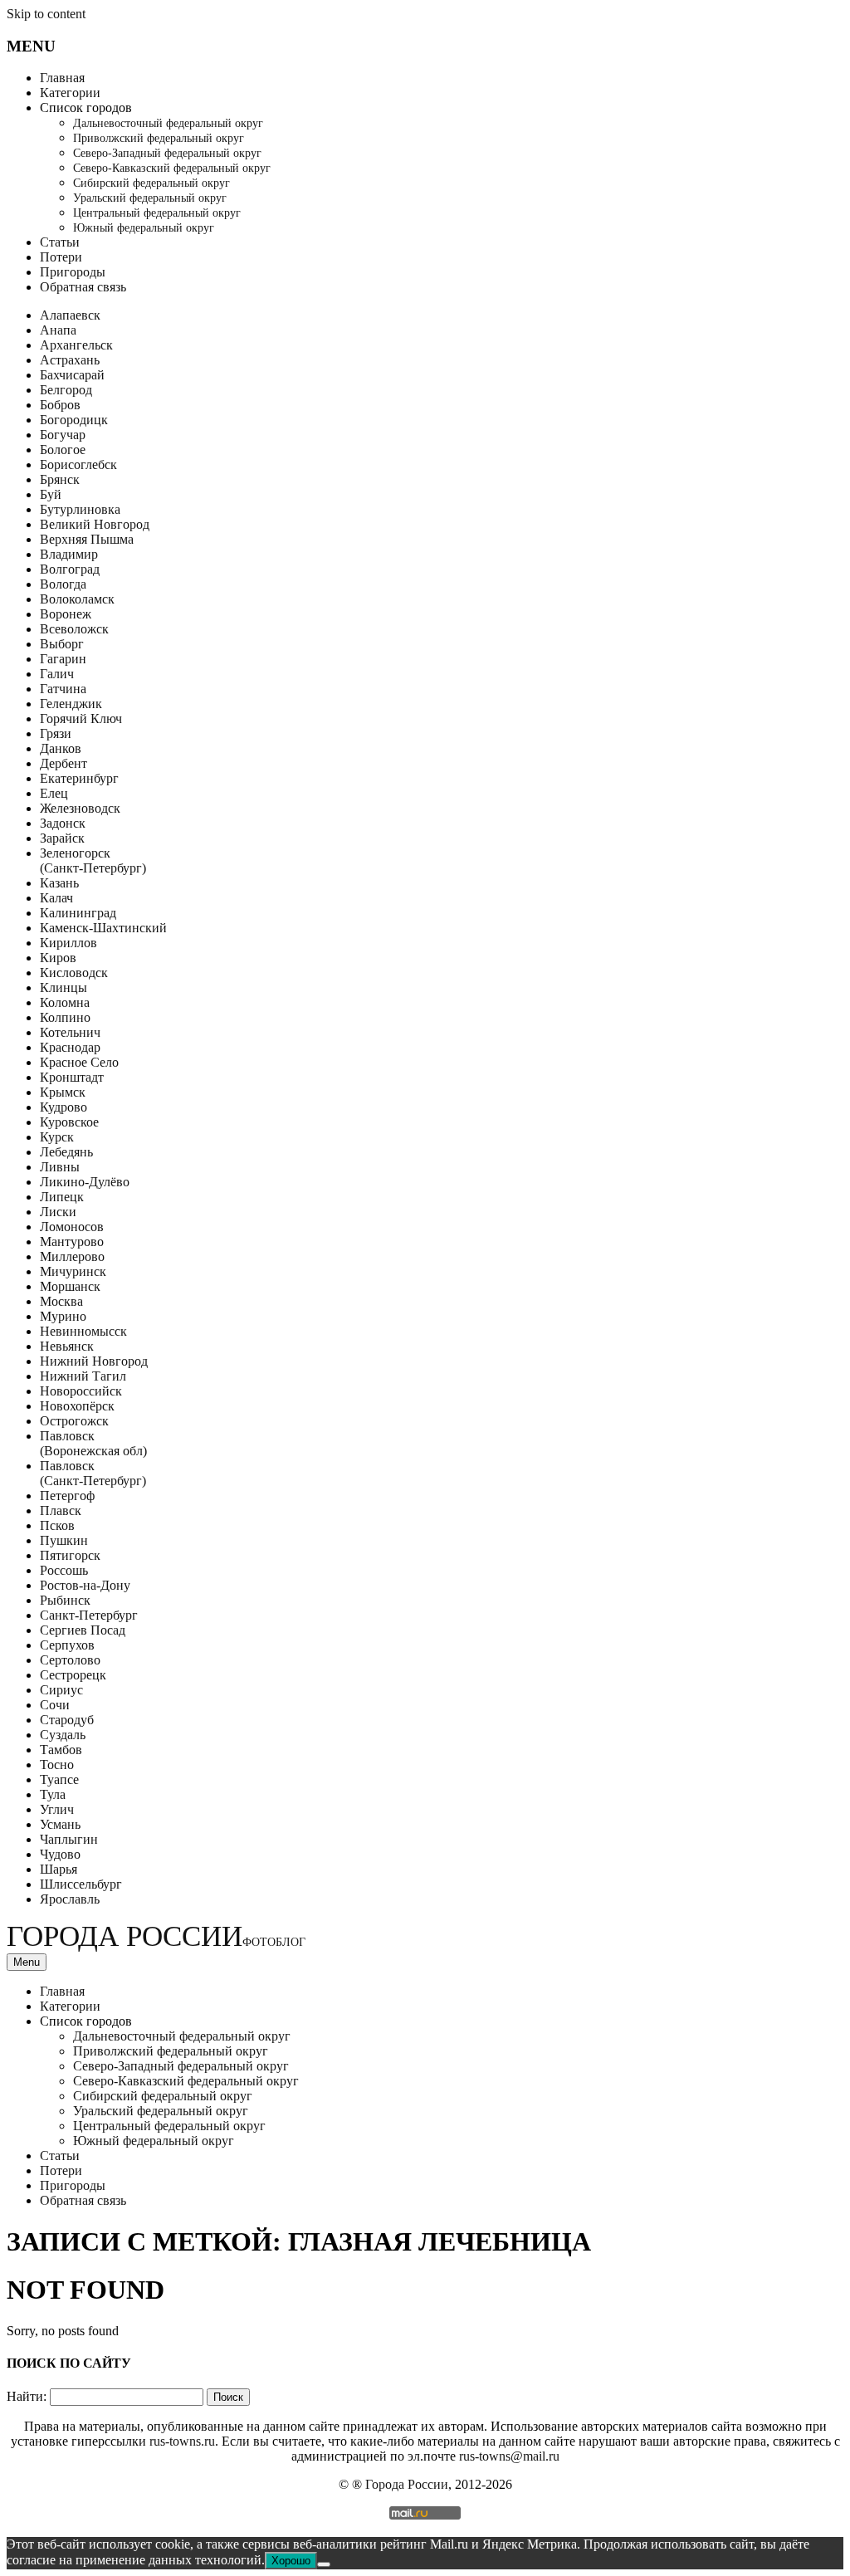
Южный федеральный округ (144, 228)
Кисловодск (74, 973)
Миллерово (72, 1256)
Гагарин (63, 659)
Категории (70, 93)
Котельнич (70, 1032)
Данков (61, 748)
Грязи (56, 733)
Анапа (58, 330)
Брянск (60, 479)
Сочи (55, 1705)
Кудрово (64, 1107)
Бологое (63, 450)
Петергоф (67, 1496)
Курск (57, 1137)
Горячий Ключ (81, 719)
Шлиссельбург (81, 1884)
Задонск (63, 823)
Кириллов (68, 943)
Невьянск (67, 1346)
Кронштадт (72, 1077)
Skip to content (46, 14)
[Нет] (324, 2564)
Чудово (60, 1854)
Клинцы (64, 987)
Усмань (60, 1824)
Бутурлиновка (80, 509)
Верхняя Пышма (87, 539)
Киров (58, 958)
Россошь (64, 1570)
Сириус (61, 1690)
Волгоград (70, 569)
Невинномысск (83, 1331)
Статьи (60, 242)
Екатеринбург (79, 778)
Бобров (60, 405)
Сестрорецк (73, 1675)
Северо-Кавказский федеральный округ (172, 168)
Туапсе (59, 1779)
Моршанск (70, 1286)
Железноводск (80, 808)
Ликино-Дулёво (85, 1182)
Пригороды (73, 272)
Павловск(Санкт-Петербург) (93, 1473)
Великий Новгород (95, 524)
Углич (57, 1809)
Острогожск (74, 1421)
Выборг (62, 644)
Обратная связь (83, 287)
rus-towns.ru (182, 2441)
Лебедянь (66, 1152)
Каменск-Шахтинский (103, 928)
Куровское (69, 1122)
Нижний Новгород (94, 1361)
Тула (53, 1794)
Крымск (63, 1092)
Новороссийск (81, 1391)
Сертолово (70, 1660)
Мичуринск (73, 1271)
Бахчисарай (72, 375)
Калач (56, 898)
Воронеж (66, 614)
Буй (51, 494)
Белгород (66, 390)
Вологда (63, 584)
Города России (156, 1936)
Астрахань (70, 360)
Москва (61, 1301)
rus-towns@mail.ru (509, 2456)
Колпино (65, 1017)
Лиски (58, 1212)
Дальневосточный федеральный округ (168, 123)
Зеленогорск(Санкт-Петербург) (93, 860)
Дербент (64, 763)
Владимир (69, 554)
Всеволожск (74, 629)
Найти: (27, 2396)
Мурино (63, 1316)
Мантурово (72, 1242)
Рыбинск (65, 1600)
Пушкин (64, 1540)
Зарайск (62, 838)
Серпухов (67, 1645)
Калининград (78, 913)
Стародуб (67, 1720)
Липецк (62, 1197)
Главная (62, 78)
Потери (61, 257)
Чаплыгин (69, 1839)
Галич (57, 674)
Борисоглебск (78, 464)
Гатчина (63, 689)
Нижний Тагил (83, 1376)
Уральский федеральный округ (150, 198)
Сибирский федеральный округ (151, 183)
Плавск (61, 1510)
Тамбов (61, 1750)
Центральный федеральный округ (157, 213)
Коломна (65, 1002)
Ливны (60, 1167)
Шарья (59, 1869)
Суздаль (63, 1735)
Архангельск (76, 345)
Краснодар (70, 1047)
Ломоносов (72, 1227)
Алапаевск (70, 315)
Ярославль (70, 1899)
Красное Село (79, 1062)
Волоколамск (77, 599)
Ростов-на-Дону (85, 1585)
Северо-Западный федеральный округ (167, 153)
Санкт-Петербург (89, 1615)
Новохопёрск (77, 1406)
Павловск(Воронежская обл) (93, 1443)
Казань (59, 883)
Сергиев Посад (83, 1630)
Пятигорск (70, 1555)
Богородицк (74, 420)
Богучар (63, 435)
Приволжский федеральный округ (159, 138)
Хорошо (291, 2561)
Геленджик (71, 704)
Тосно (57, 1765)
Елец (54, 793)
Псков (57, 1525)
